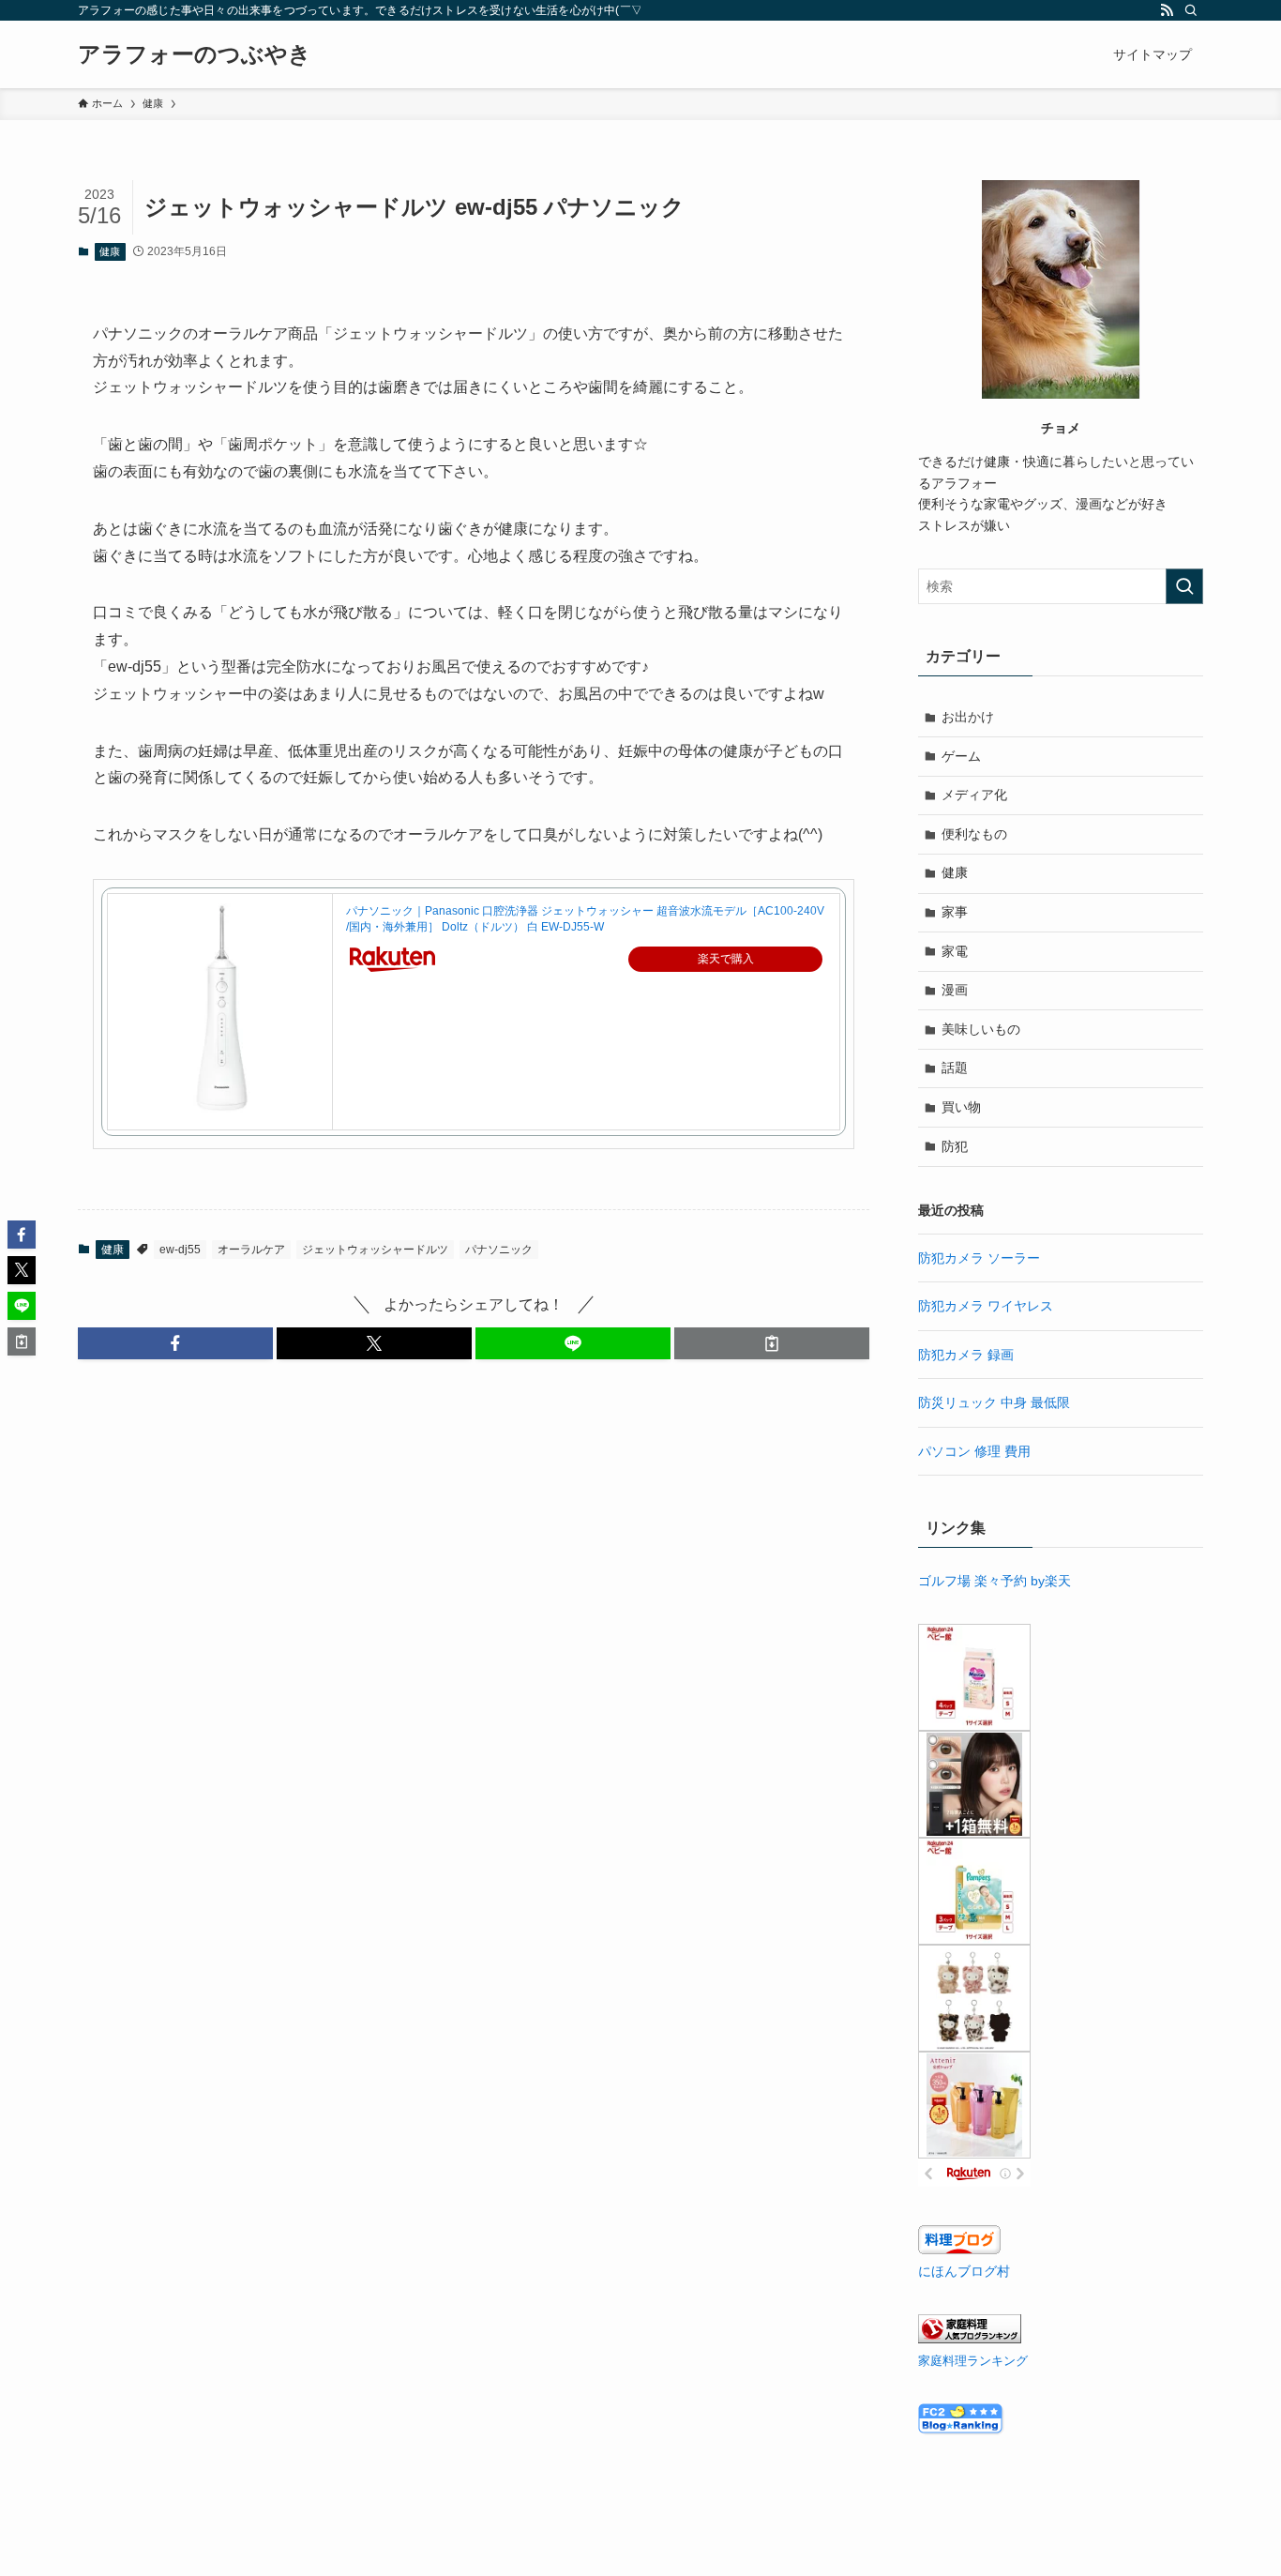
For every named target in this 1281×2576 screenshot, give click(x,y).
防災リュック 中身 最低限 (994, 1402)
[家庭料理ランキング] (970, 2339)
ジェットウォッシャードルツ (375, 1250)
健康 (110, 251)
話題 (955, 1068)
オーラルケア (251, 1250)
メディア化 (974, 795)
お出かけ (968, 717)
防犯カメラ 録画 (966, 1355)
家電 (955, 951)
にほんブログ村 (964, 2271)
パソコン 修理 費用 (974, 1451)
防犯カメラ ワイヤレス (986, 1306)
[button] (175, 1343)
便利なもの (974, 834)
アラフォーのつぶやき (195, 54)
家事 (955, 912)
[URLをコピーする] (772, 1343)
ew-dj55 (180, 1250)
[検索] (1191, 10)
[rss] (1167, 10)
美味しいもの (981, 1029)
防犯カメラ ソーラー (979, 1258)
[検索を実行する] (1184, 586)
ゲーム (961, 756)
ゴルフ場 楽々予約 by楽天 (995, 1581)
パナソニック (499, 1250)
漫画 (955, 990)
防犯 (955, 1146)
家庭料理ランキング (973, 2361)
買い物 (961, 1107)
